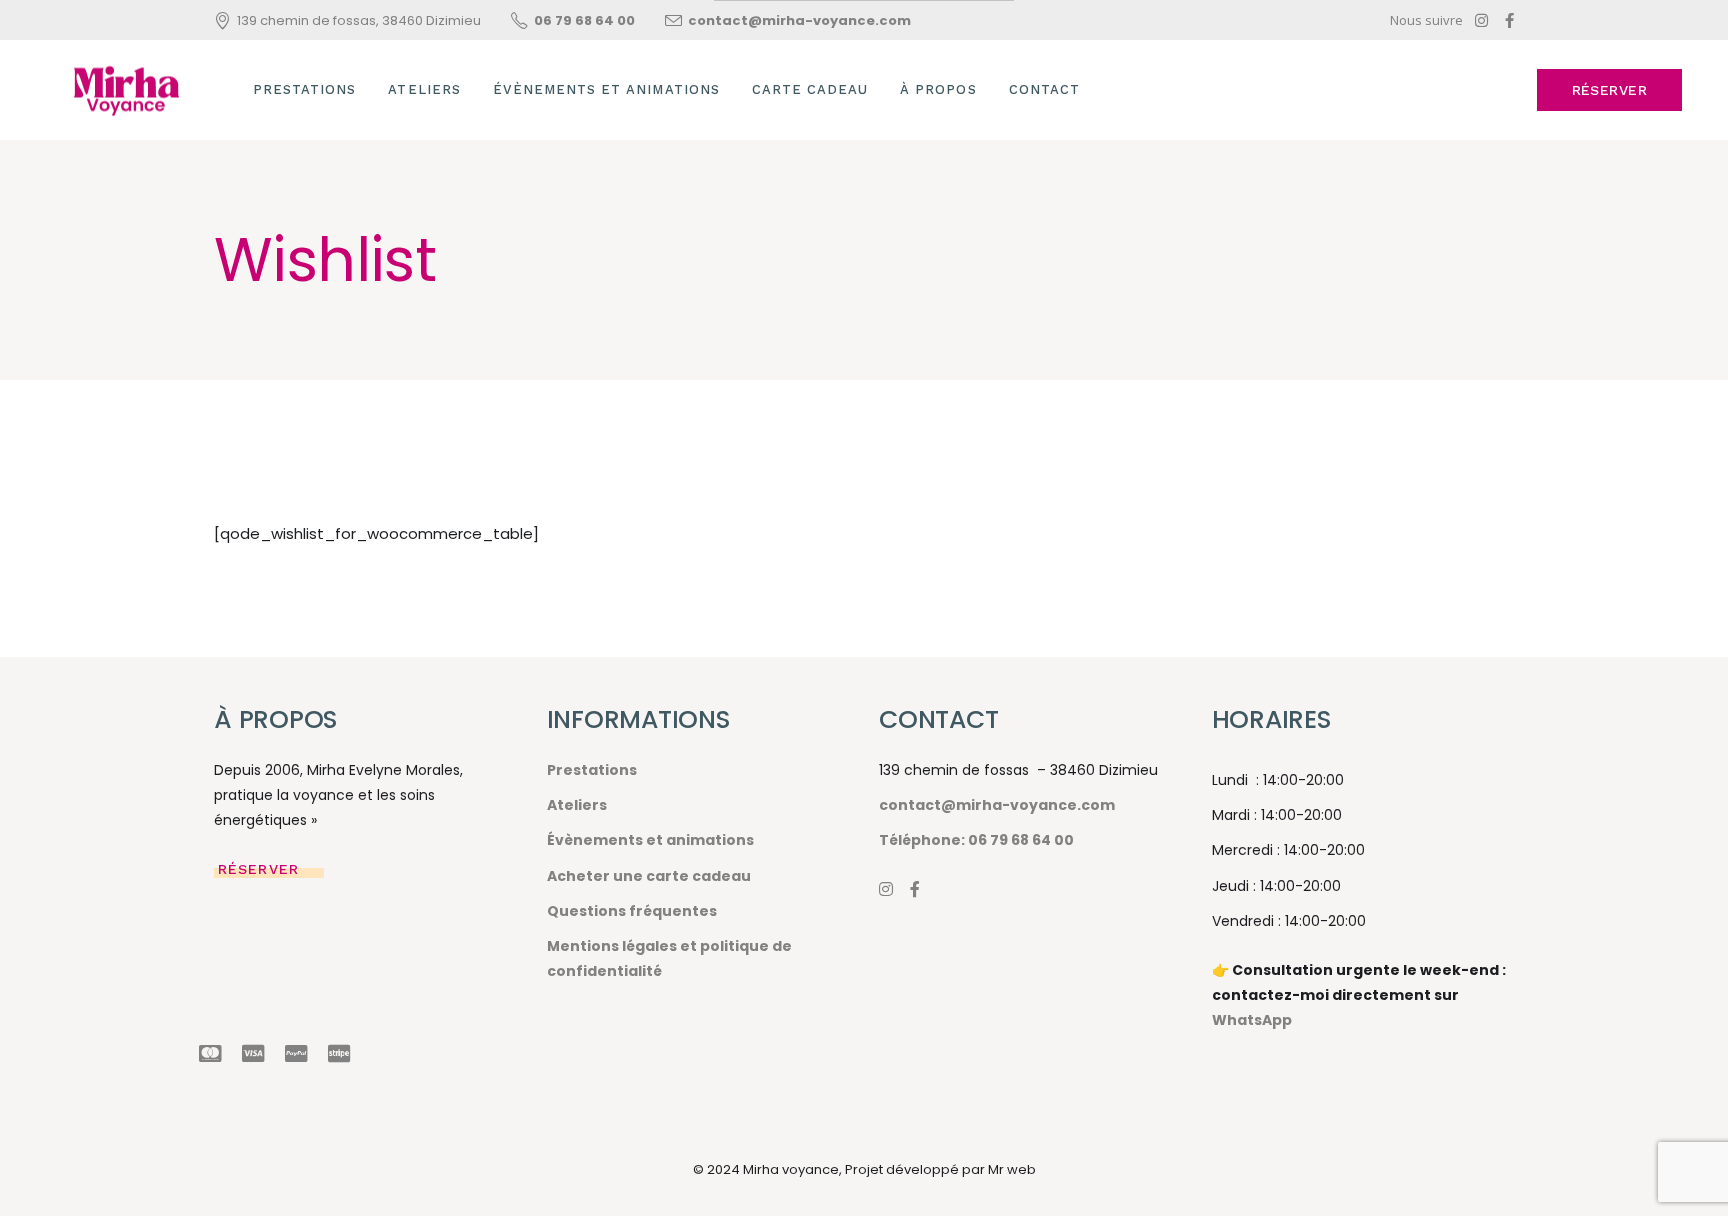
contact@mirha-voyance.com (997, 805)
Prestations (592, 770)
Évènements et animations (650, 840)
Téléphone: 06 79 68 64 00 (976, 840)
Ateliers (577, 805)
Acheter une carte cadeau (649, 876)
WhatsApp (1252, 1020)
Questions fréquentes (632, 911)
